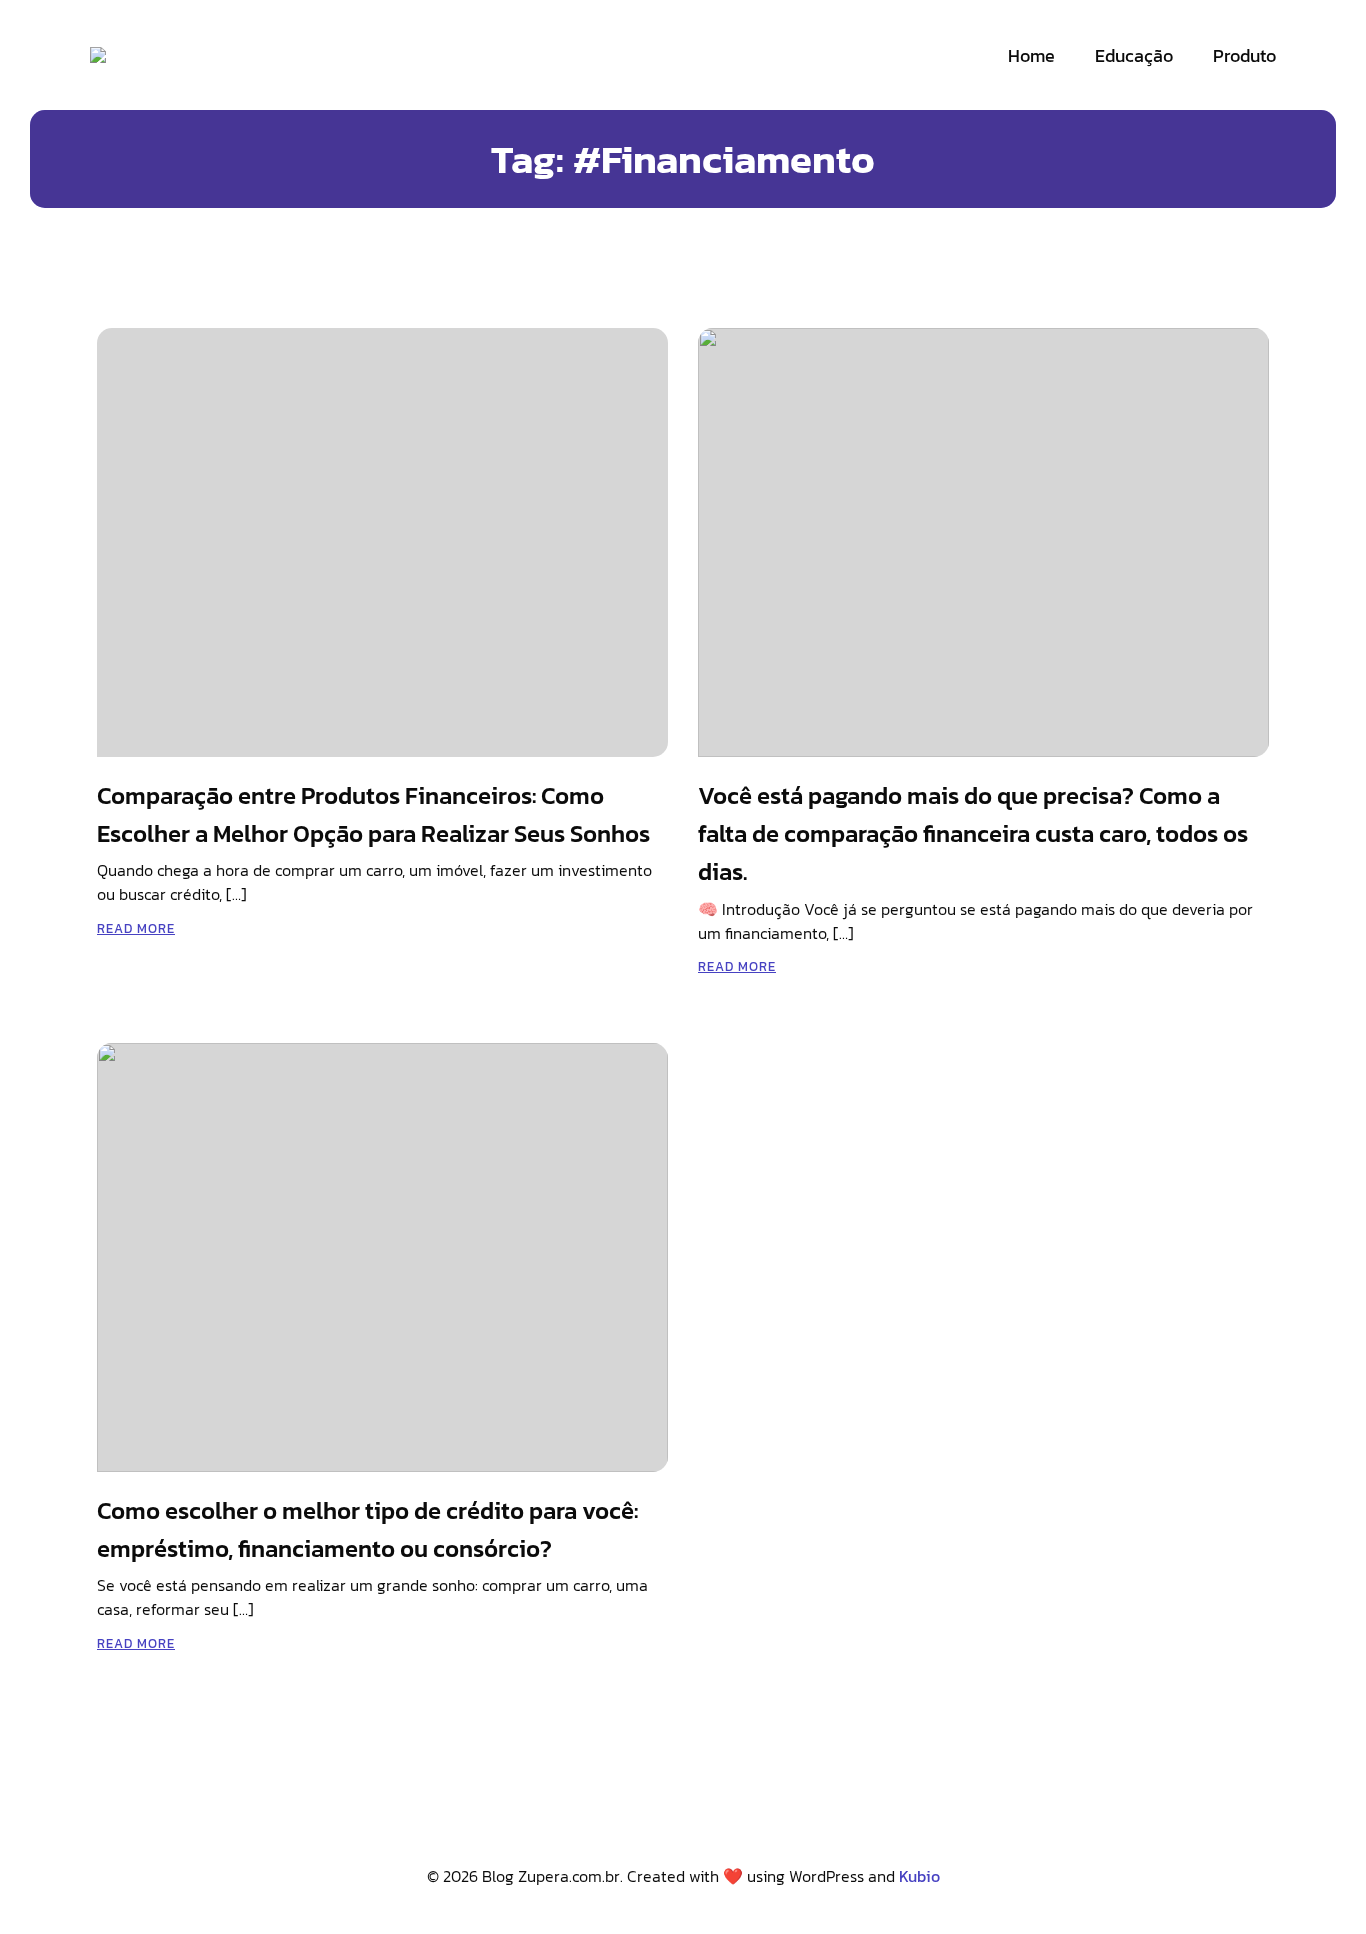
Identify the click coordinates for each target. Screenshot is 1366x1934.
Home (1031, 55)
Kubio (919, 1876)
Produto (1244, 55)
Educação (1134, 55)
